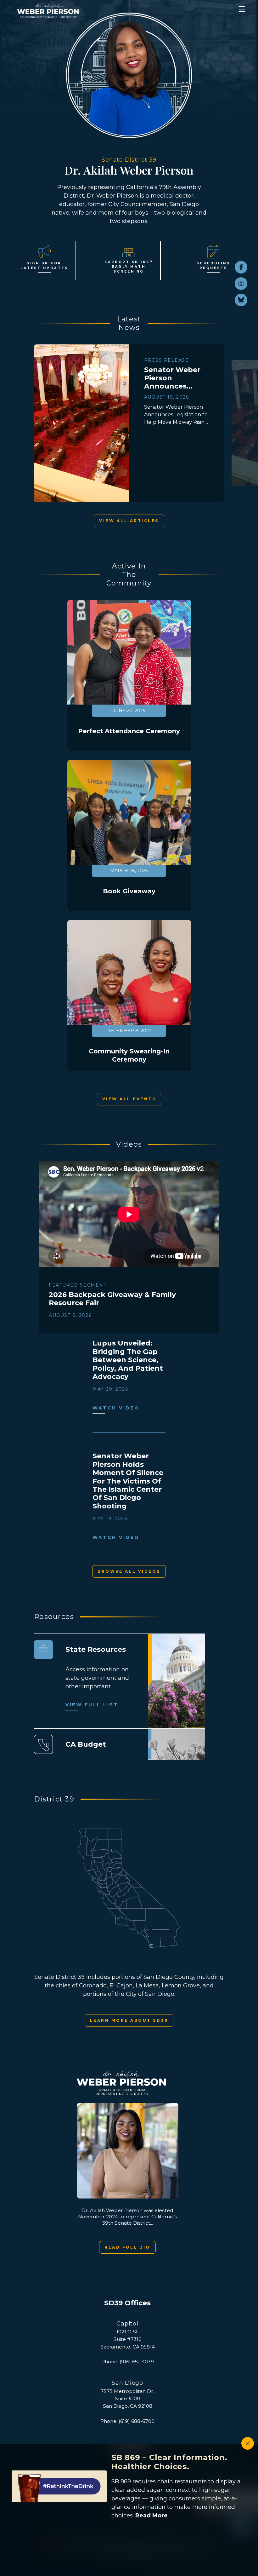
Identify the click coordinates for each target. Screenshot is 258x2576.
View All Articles (129, 521)
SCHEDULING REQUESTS (213, 266)
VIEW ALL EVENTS (129, 1099)
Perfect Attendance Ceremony (129, 731)
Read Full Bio (127, 2247)
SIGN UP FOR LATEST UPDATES (44, 266)
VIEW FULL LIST (92, 1705)
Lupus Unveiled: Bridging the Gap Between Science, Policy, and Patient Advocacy (128, 1360)
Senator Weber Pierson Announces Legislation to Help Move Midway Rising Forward (172, 378)
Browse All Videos (129, 1571)
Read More (151, 2515)
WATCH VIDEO (116, 1408)
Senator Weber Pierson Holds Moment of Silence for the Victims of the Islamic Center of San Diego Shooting (128, 1481)
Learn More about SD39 (129, 2020)
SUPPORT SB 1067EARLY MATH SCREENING (129, 267)
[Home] (110, 11)
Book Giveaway (129, 891)
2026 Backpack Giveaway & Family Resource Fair (112, 1299)
